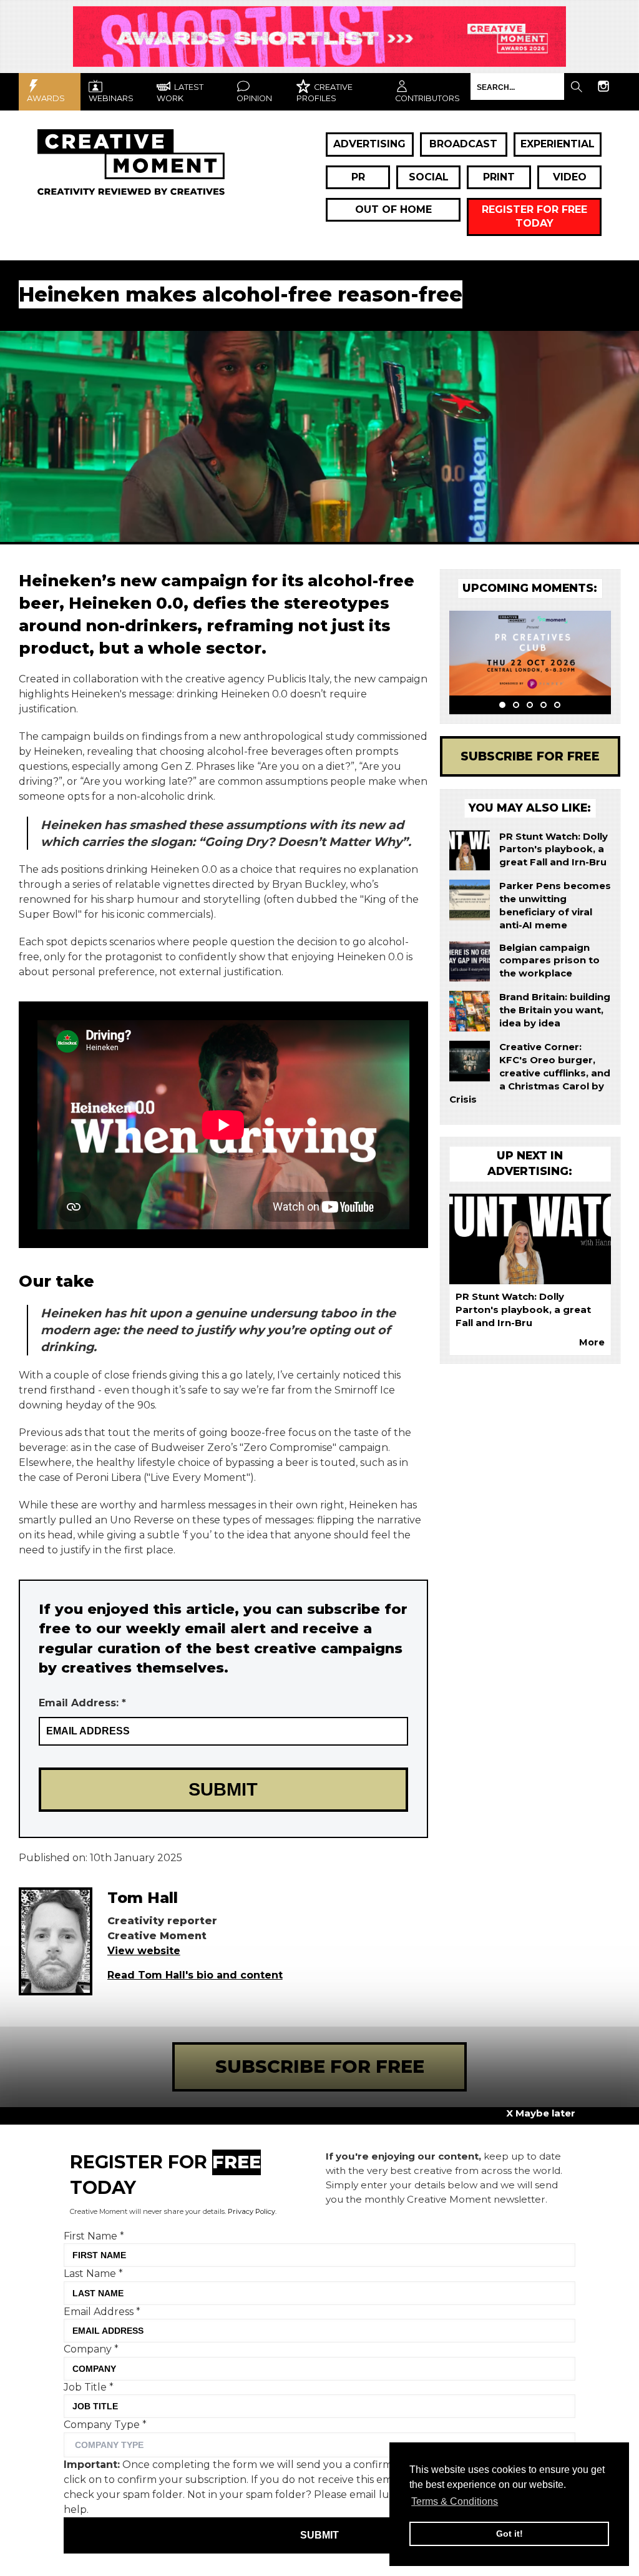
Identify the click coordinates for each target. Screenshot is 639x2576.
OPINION (254, 98)
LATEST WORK (180, 93)
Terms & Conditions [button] (455, 2501)
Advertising (369, 144)
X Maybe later (541, 2113)
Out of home (393, 209)
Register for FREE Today (534, 216)
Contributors (427, 98)
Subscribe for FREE (530, 756)
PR (358, 177)
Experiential (558, 144)
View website (144, 1951)
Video (570, 177)
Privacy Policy (251, 2211)
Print (499, 177)
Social (429, 177)
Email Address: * (82, 1703)
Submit (319, 2535)
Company (91, 2349)
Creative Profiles (324, 93)
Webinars (111, 98)
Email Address (102, 2312)
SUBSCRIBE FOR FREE (320, 2066)
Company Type (105, 2425)
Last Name (93, 2274)
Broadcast (463, 144)
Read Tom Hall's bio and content (195, 1975)
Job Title (89, 2387)
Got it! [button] (510, 2534)
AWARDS (46, 98)
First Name (94, 2236)
